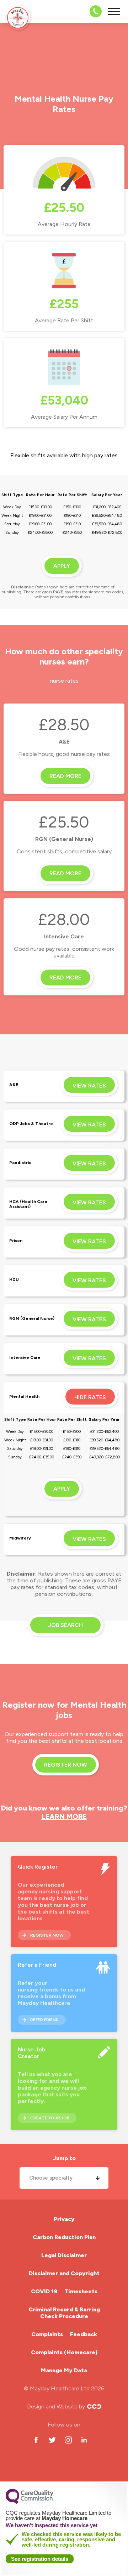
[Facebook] (36, 2440)
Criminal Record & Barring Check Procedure (64, 2313)
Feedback (84, 2334)
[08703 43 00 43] (94, 11)
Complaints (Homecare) (64, 2352)
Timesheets (81, 2291)
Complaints (47, 2334)
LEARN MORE (64, 1817)
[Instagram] (68, 2440)
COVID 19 (44, 2291)
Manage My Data (64, 2370)
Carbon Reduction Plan (64, 2237)
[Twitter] (52, 2440)
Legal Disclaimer (64, 2255)
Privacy (64, 2219)
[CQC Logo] (30, 2502)
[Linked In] (84, 2440)
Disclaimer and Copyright (64, 2273)
